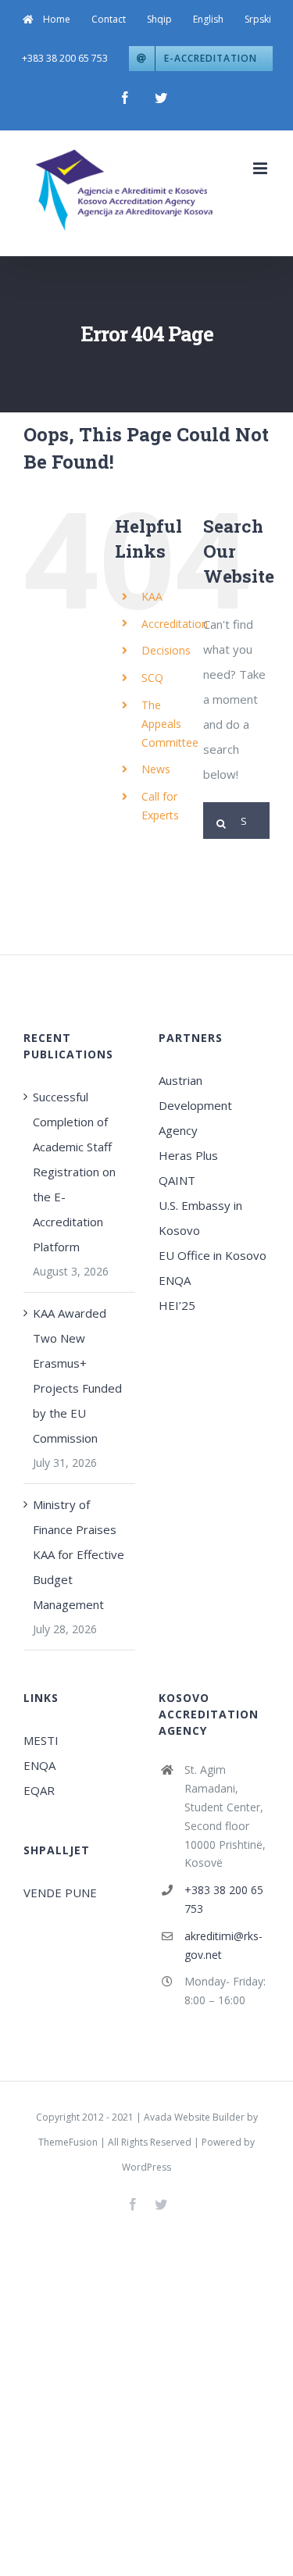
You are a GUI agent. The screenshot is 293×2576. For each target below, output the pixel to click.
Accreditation (175, 624)
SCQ (152, 678)
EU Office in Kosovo (214, 1255)
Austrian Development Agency (195, 1105)
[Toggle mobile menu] (261, 168)
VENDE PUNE (60, 1893)
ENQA (175, 1280)
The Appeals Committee (170, 724)
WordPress (146, 2167)
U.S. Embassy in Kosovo (200, 1218)
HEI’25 (177, 1305)
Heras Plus (188, 1155)
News (156, 769)
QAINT (179, 1180)
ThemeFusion (68, 2142)
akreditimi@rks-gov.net (223, 1945)
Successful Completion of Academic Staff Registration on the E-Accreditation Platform (74, 1172)
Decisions (166, 650)
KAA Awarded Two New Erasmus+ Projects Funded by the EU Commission (77, 1375)
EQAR (39, 1790)
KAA (152, 596)
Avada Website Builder (194, 2117)
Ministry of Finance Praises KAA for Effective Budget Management (79, 1554)
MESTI (41, 1740)
